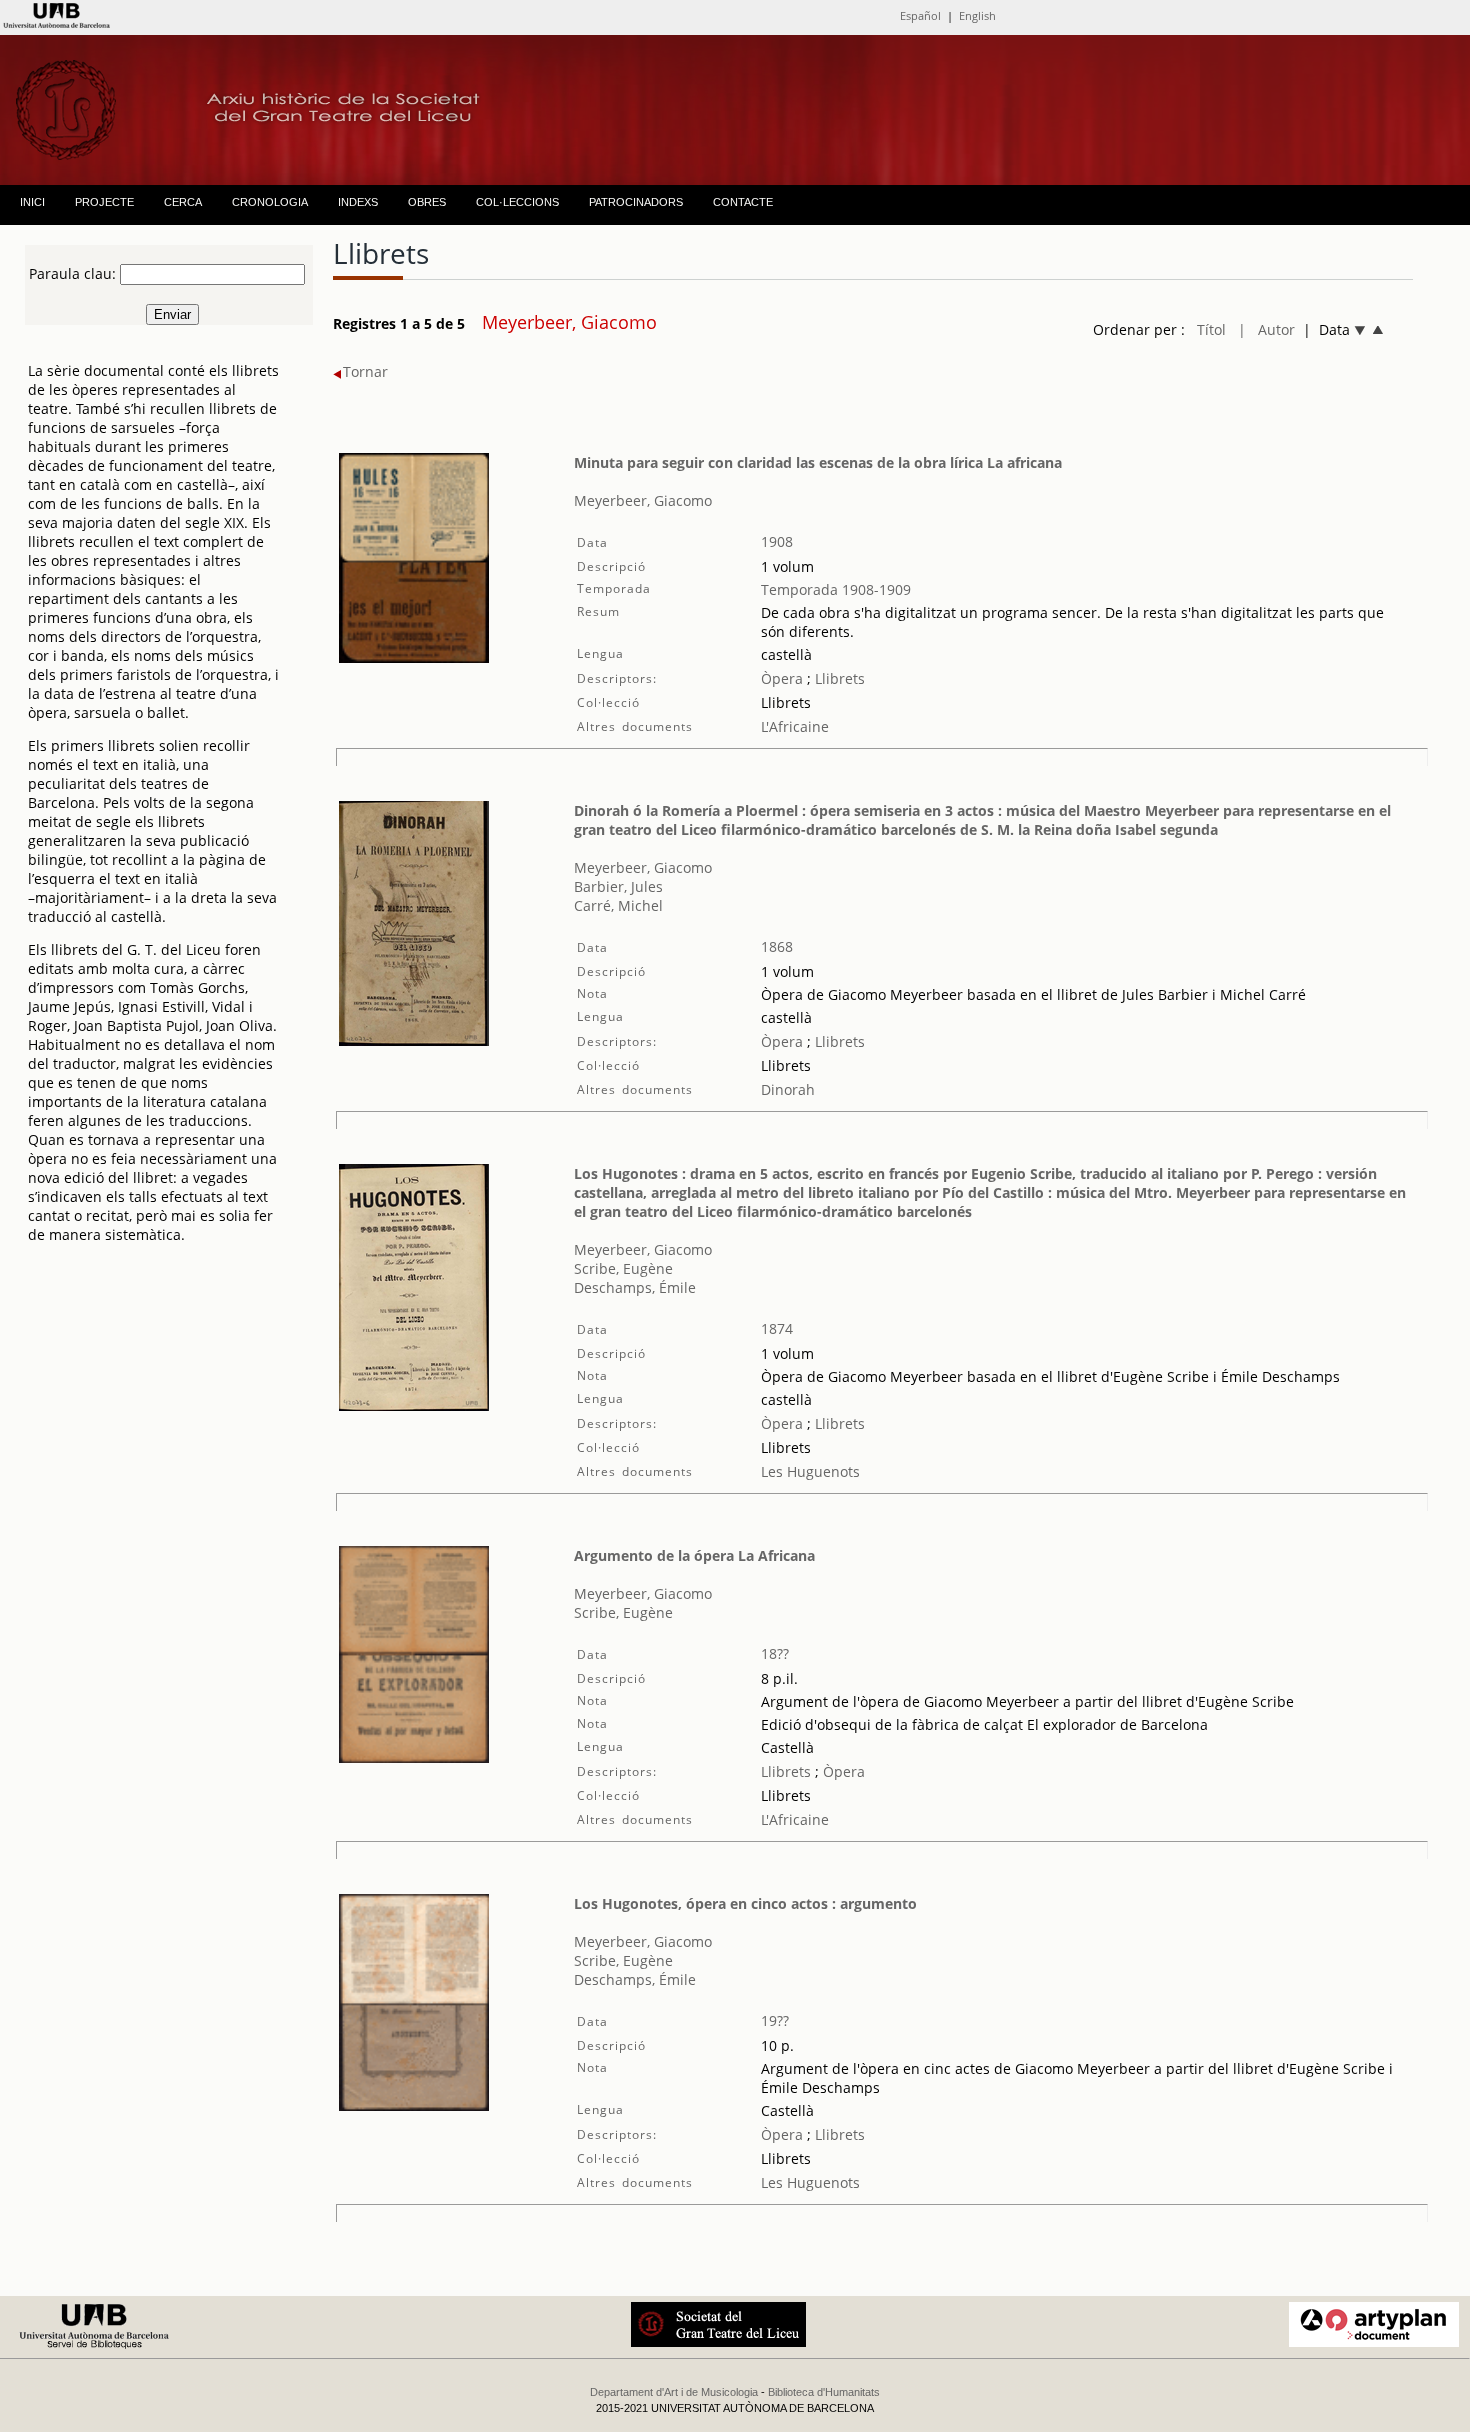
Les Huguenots (810, 1471)
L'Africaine (795, 726)
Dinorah (788, 1089)
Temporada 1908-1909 (836, 589)
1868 (777, 946)
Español (920, 15)
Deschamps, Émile (635, 1287)
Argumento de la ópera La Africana (694, 1555)
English (977, 15)
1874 (777, 1328)
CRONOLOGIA (270, 202)
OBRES (427, 202)
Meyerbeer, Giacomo (643, 500)
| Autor (1266, 329)
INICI (32, 202)
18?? (775, 1653)
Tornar (365, 371)
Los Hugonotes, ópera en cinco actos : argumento (745, 1903)
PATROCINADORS (636, 202)
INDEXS (358, 202)
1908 (777, 541)
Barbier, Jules (618, 886)
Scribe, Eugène (623, 1268)
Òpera (782, 678)
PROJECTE (104, 202)
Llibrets (838, 678)
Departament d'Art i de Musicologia (674, 2392)
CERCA (183, 202)
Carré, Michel (618, 905)
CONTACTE (743, 202)
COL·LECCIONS (517, 202)
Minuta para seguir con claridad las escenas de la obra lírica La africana (818, 462)
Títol (1211, 329)
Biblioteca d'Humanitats (824, 2392)
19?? (775, 2020)
